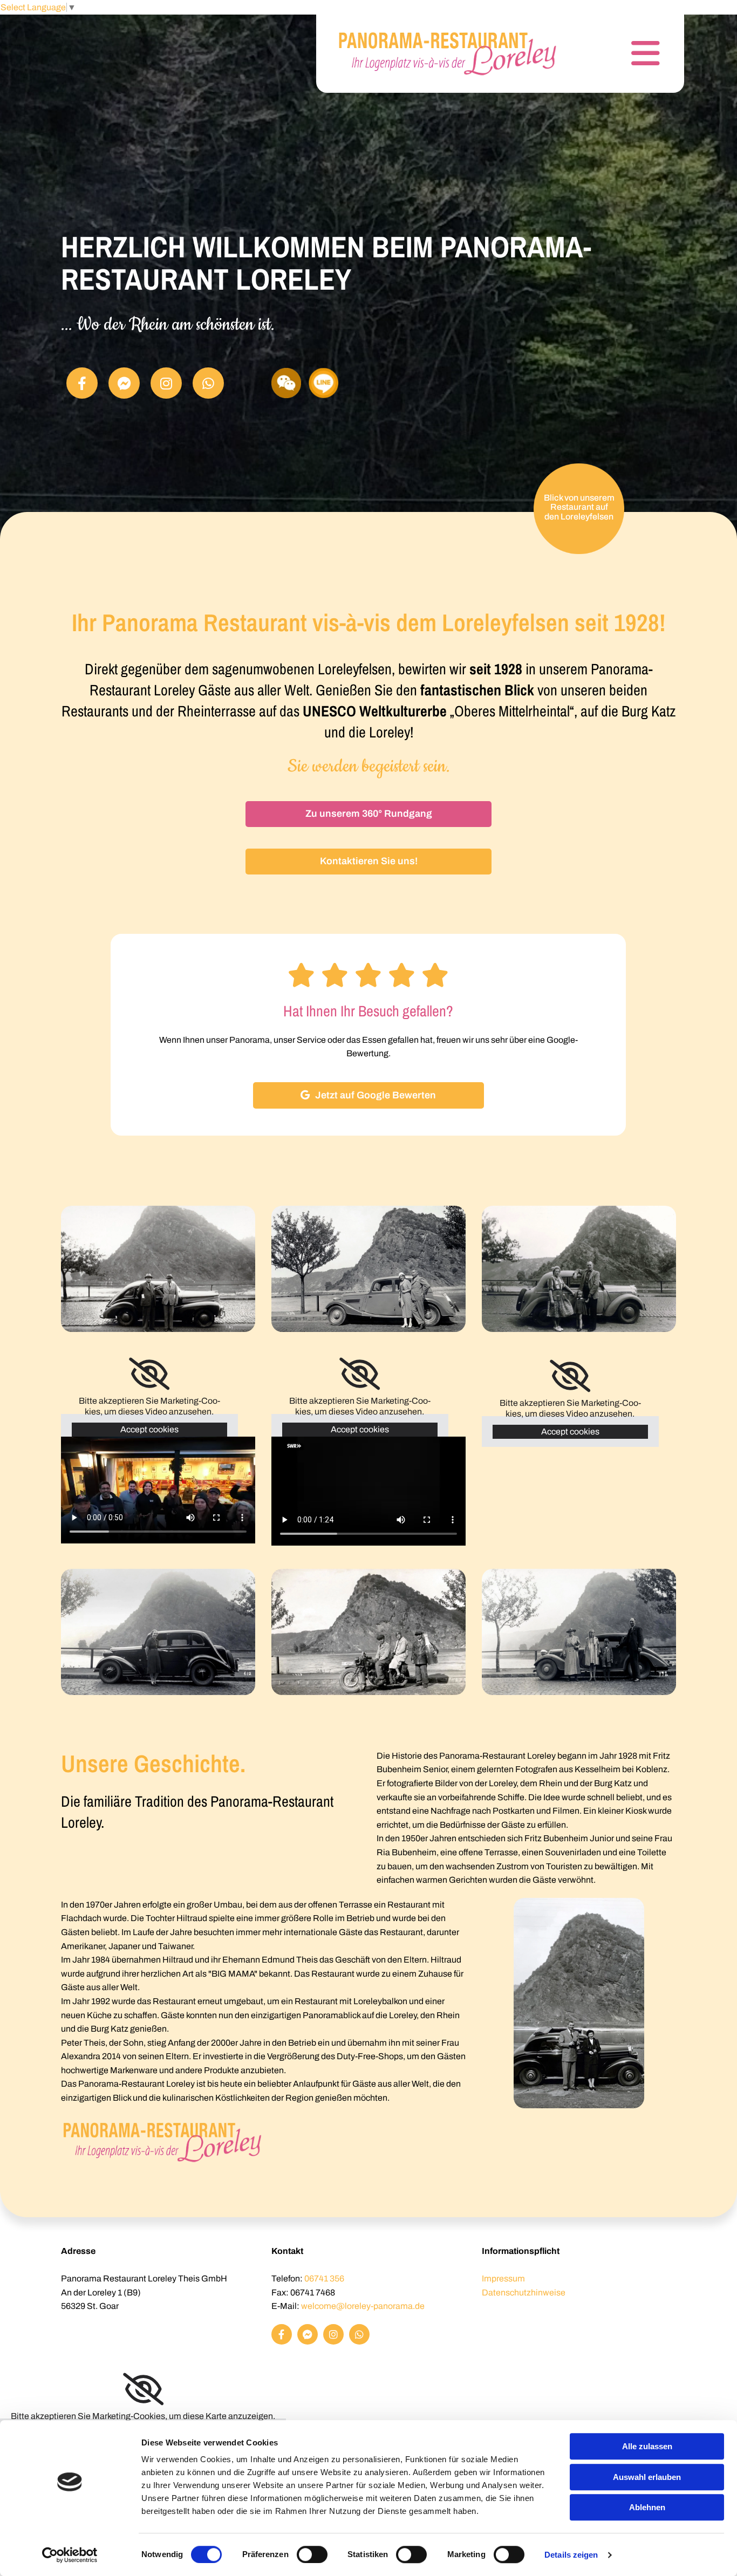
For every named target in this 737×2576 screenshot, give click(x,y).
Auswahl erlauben (647, 2477)
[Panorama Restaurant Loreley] (82, 383)
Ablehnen (647, 2507)
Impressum (503, 2278)
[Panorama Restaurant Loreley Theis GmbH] (448, 54)
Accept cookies (149, 1429)
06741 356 (324, 2278)
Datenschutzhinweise (524, 2293)
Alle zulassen (647, 2446)
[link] (149, 1374)
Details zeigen (571, 2555)
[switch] (312, 2554)
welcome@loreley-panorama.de (363, 2306)
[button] (368, 814)
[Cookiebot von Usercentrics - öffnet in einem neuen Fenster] (70, 2555)
